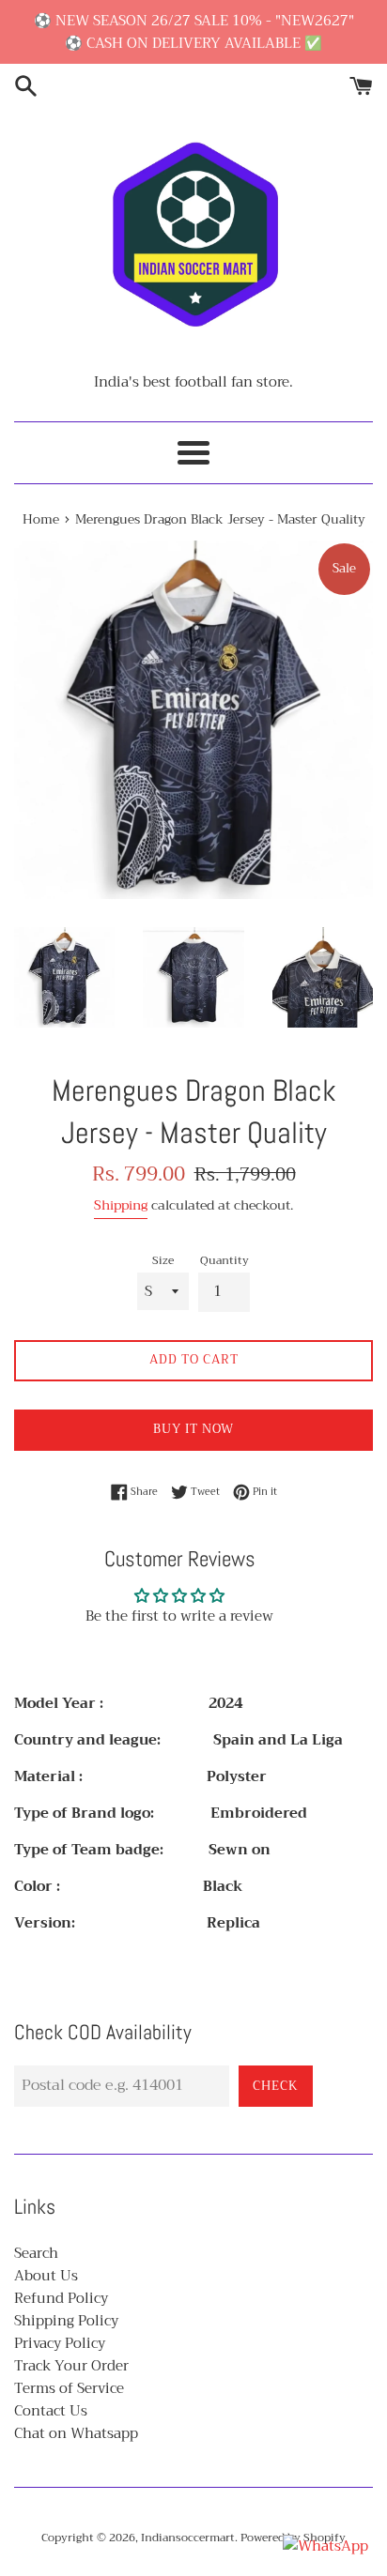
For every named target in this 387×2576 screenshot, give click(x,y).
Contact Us (51, 2411)
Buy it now (193, 1429)
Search (36, 2253)
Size (163, 1261)
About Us (46, 2276)
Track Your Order (71, 2366)
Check (276, 2086)
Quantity (224, 1261)
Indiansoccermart (188, 2538)
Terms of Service (69, 2388)
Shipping (121, 1205)
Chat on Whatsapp (76, 2433)
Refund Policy (61, 2298)
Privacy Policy (60, 2343)
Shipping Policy (66, 2321)
